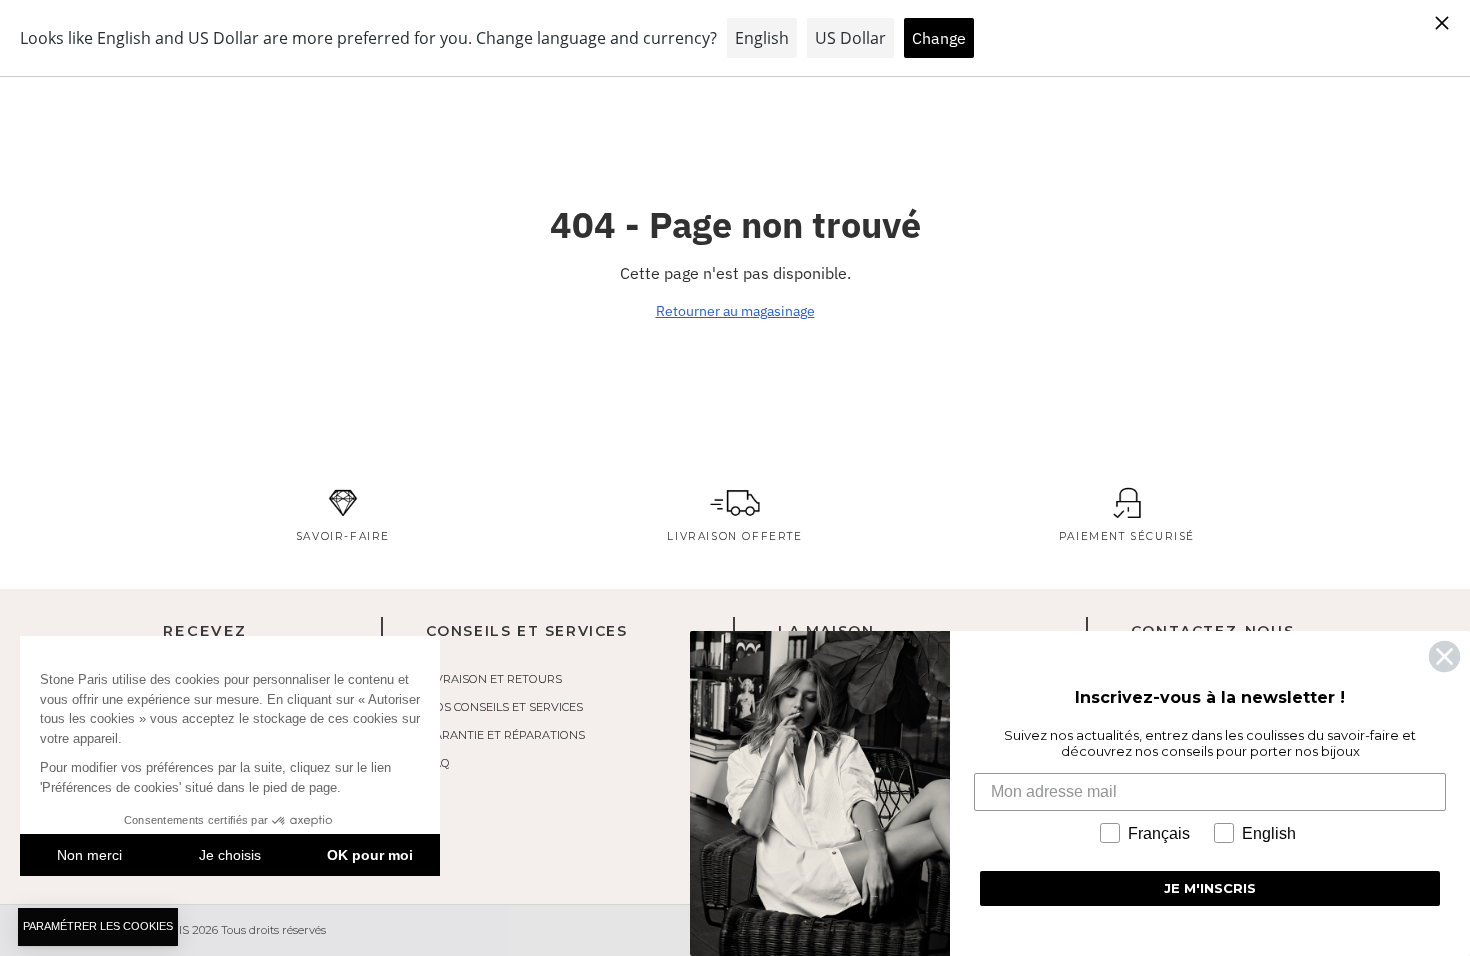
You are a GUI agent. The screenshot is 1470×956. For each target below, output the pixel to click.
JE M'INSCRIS (1210, 888)
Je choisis (230, 855)
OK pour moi (370, 855)
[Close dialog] (1444, 656)
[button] (98, 927)
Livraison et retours (494, 679)
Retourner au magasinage (735, 311)
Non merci (89, 855)
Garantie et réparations (505, 735)
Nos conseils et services (504, 707)
